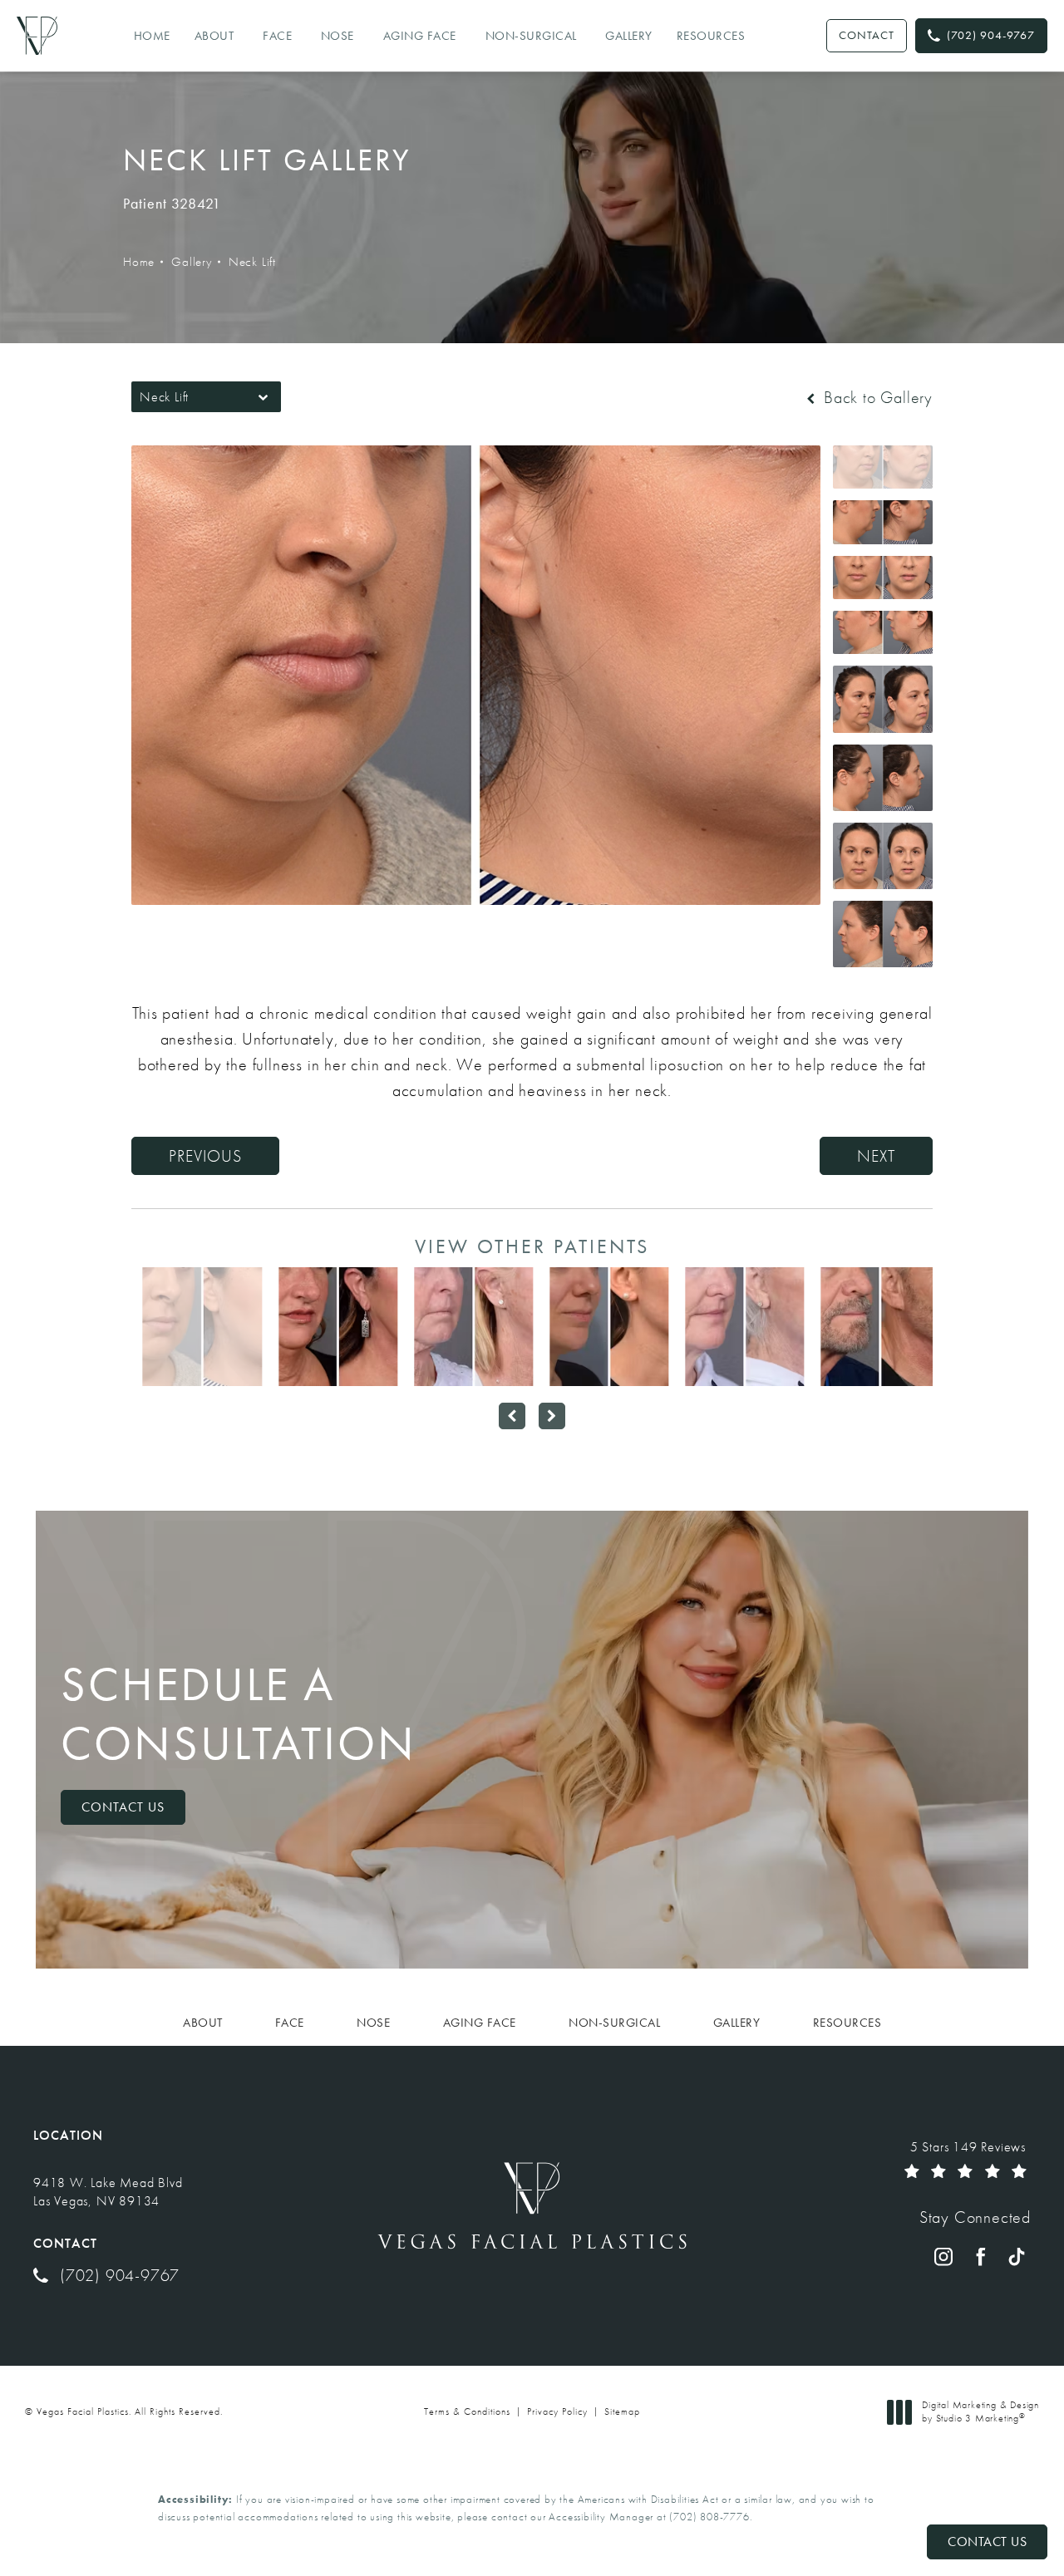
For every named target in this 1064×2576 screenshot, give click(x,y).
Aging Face (420, 36)
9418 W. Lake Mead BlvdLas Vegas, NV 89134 (108, 2192)
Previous (205, 1156)
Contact (867, 35)
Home (152, 36)
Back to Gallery (876, 397)
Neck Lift (252, 262)
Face (277, 36)
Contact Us (123, 1807)
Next (876, 1156)
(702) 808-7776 (709, 2517)
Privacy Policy (557, 2411)
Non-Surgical (531, 36)
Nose (337, 36)
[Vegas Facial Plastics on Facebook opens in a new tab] (980, 2257)
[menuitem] (943, 2257)
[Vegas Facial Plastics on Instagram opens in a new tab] (943, 2257)
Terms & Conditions (467, 2411)
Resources (711, 36)
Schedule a (239, 1714)
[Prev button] (512, 1416)
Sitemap (622, 2411)
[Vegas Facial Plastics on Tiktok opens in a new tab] (1017, 2257)
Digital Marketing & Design (980, 2412)
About (214, 36)
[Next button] (552, 1416)
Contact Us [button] (987, 2542)
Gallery (629, 36)
